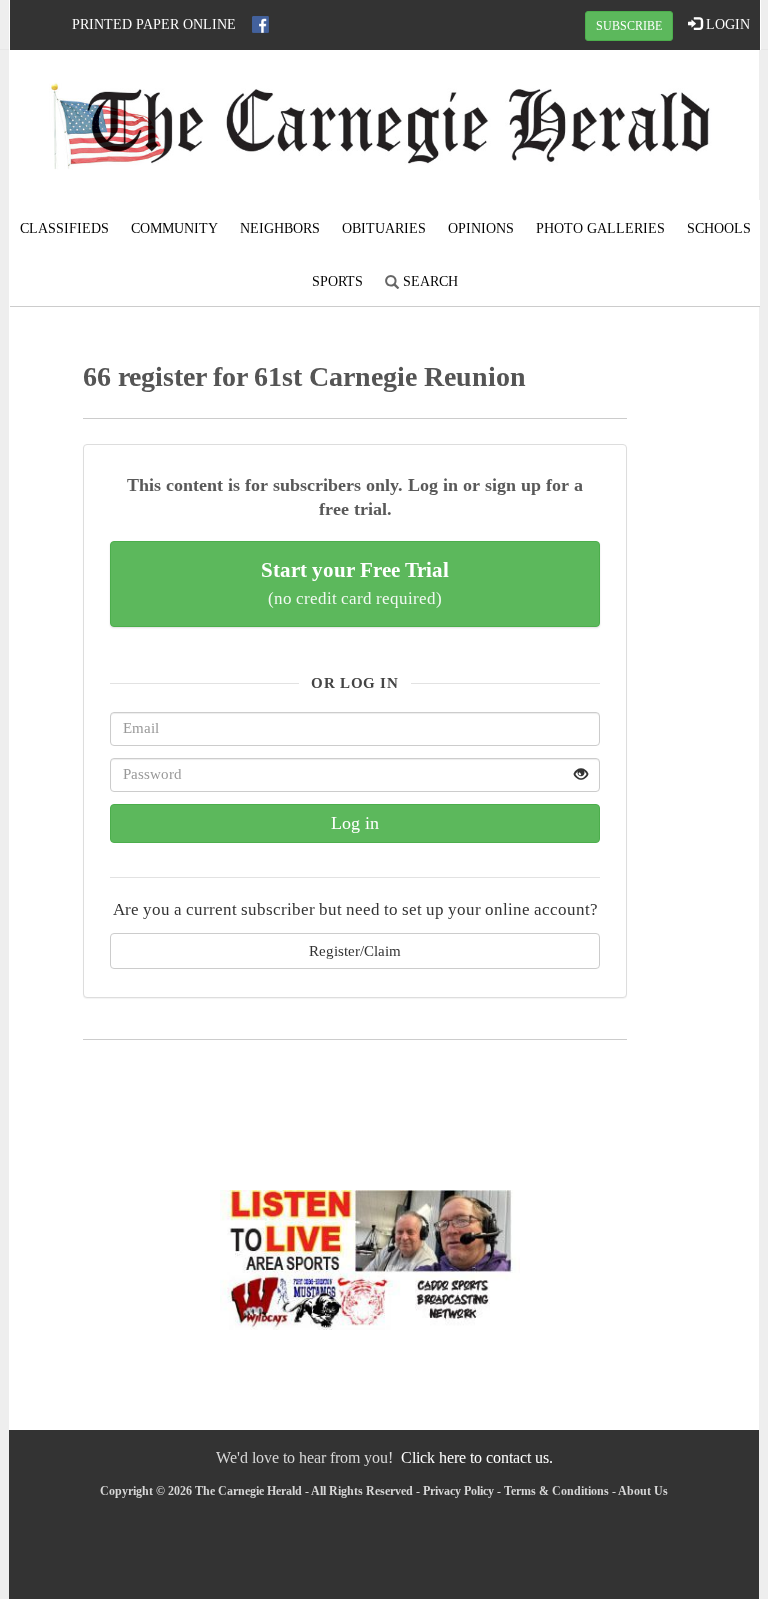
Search (428, 281)
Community (174, 228)
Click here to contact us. (477, 1457)
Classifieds (64, 228)
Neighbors (280, 228)
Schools (719, 228)
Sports (337, 281)
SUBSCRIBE (629, 26)
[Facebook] (260, 24)
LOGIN (726, 24)
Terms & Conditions (556, 1491)
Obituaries (384, 228)
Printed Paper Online (154, 24)
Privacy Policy (458, 1491)
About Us (643, 1491)
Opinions (481, 228)
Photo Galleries (600, 228)
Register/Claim (355, 950)
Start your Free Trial (355, 583)
